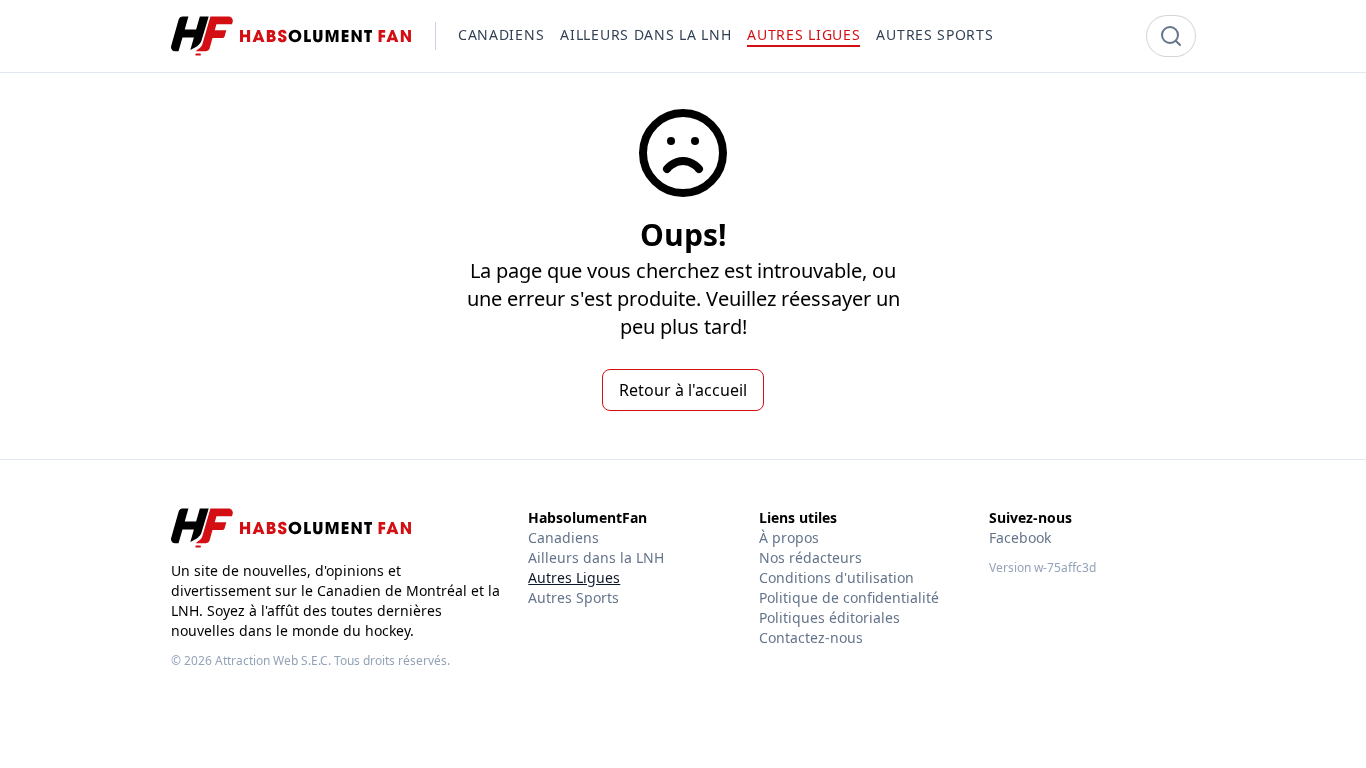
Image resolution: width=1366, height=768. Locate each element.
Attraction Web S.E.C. (273, 660)
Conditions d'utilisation (836, 577)
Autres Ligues (574, 577)
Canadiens (563, 537)
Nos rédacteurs (810, 557)
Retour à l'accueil (683, 390)
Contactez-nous (811, 637)
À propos (789, 537)
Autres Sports (573, 597)
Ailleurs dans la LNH (596, 557)
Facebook (1020, 537)
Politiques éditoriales (829, 617)
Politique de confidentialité (849, 597)
